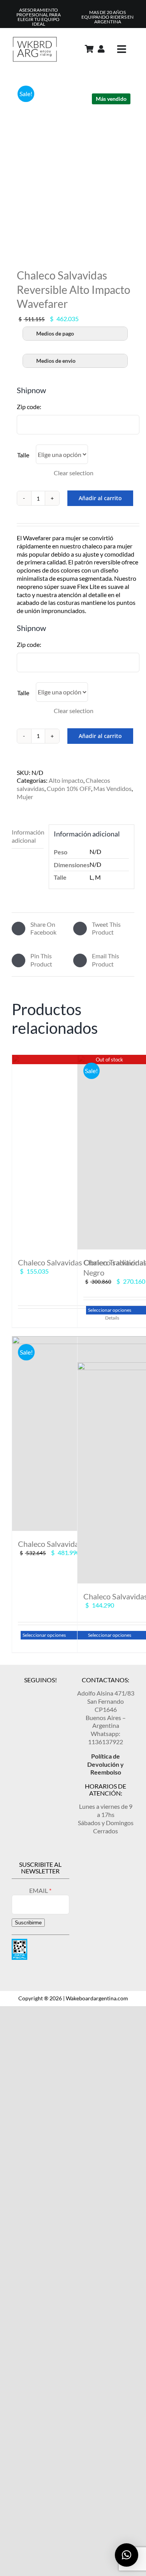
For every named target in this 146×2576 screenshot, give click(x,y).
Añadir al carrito (100, 498)
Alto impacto (66, 780)
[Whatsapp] (53, 1692)
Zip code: (29, 407)
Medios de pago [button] (55, 333)
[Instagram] (27, 1692)
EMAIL (39, 1890)
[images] (73, 163)
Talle (23, 455)
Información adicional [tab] (28, 836)
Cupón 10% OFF (69, 788)
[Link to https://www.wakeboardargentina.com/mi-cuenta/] (101, 49)
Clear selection (74, 473)
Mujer (25, 797)
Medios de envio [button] (56, 361)
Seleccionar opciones (44, 1635)
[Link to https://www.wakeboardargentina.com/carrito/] (89, 49)
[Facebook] (40, 1692)
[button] (127, 2555)
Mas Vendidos (113, 788)
